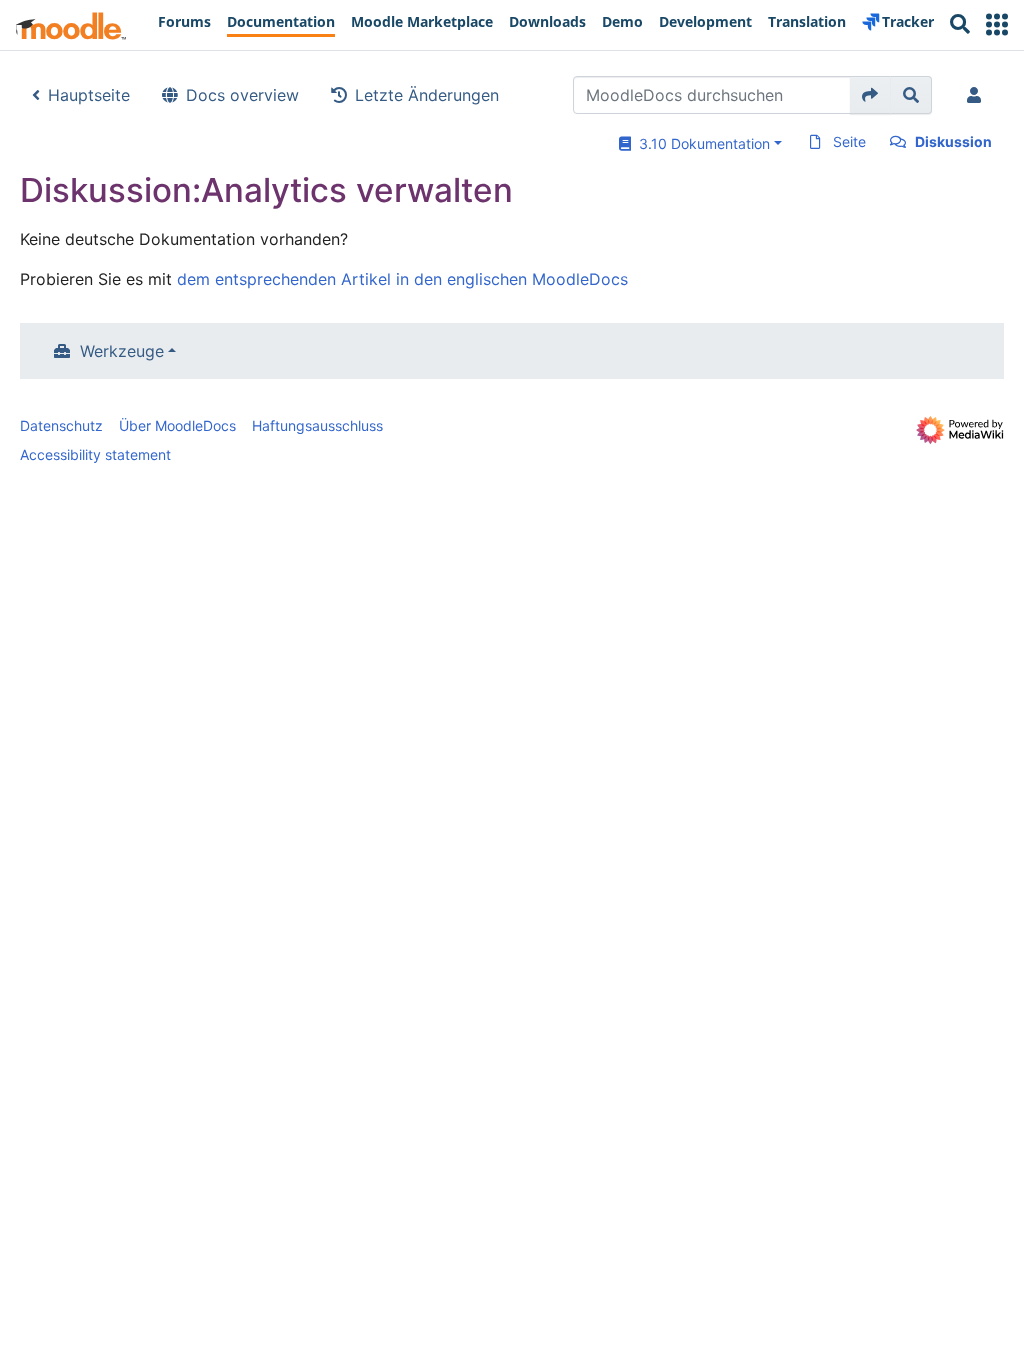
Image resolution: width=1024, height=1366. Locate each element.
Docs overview (242, 95)
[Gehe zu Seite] (870, 95)
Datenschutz (61, 425)
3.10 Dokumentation (700, 143)
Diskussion (953, 141)
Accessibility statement (95, 454)
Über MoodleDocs (177, 425)
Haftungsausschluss (317, 425)
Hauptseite (89, 95)
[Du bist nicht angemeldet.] (978, 95)
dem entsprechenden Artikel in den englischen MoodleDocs (402, 279)
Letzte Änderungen (427, 95)
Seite (849, 141)
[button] (997, 24)
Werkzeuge (122, 351)
